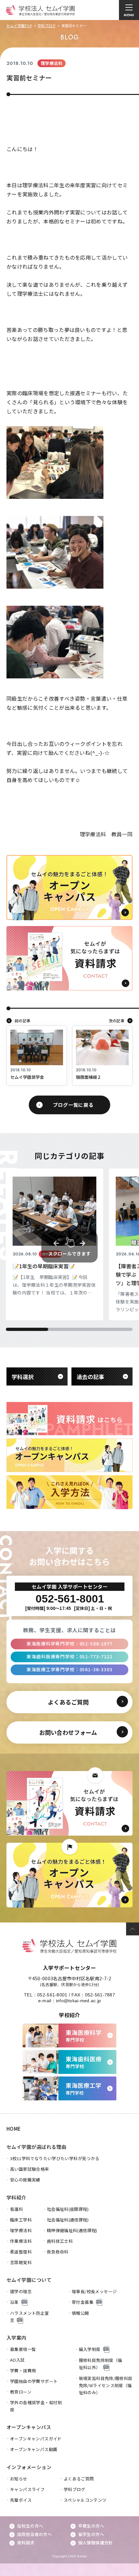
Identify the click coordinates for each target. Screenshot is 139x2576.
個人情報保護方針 (96, 2543)
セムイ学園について (29, 2280)
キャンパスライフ (27, 2489)
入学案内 (16, 2338)
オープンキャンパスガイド (36, 2439)
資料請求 (26, 2543)
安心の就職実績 (25, 2180)
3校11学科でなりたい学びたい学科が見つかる (55, 2158)
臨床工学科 (21, 2220)
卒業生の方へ (91, 2526)
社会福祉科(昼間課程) (68, 2209)
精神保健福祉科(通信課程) (72, 2230)
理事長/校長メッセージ (94, 2291)
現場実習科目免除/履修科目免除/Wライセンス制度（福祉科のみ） (106, 2385)
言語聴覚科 (21, 2262)
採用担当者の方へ (34, 2534)
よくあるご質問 (79, 2479)
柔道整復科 (21, 2252)
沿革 (14, 2302)
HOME (14, 2129)
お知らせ (19, 2479)
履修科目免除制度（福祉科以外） (101, 2364)
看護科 (16, 2209)
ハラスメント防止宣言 (30, 2317)
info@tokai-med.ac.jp (79, 2001)
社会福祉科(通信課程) (68, 2220)
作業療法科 (21, 2241)
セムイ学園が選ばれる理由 (36, 2147)
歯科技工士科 (60, 2241)
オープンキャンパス (29, 2427)
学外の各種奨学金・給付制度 (36, 2406)
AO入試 (17, 2360)
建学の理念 (21, 2291)
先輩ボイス (21, 2500)
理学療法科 (21, 2230)
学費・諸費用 (23, 2370)
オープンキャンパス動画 (34, 2449)
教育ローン (21, 2392)
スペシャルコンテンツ (85, 2500)
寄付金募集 (83, 2302)
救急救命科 (58, 2252)
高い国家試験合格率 (30, 2169)
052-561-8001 (52, 1995)
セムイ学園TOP (19, 26)
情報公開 (80, 2313)
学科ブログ (47, 26)
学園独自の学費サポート (34, 2381)
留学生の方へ (91, 2534)
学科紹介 (16, 2197)
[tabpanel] (54, 1244)
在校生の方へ (30, 2526)
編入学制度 (90, 2349)
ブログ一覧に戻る (73, 1105)
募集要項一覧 (23, 2349)
